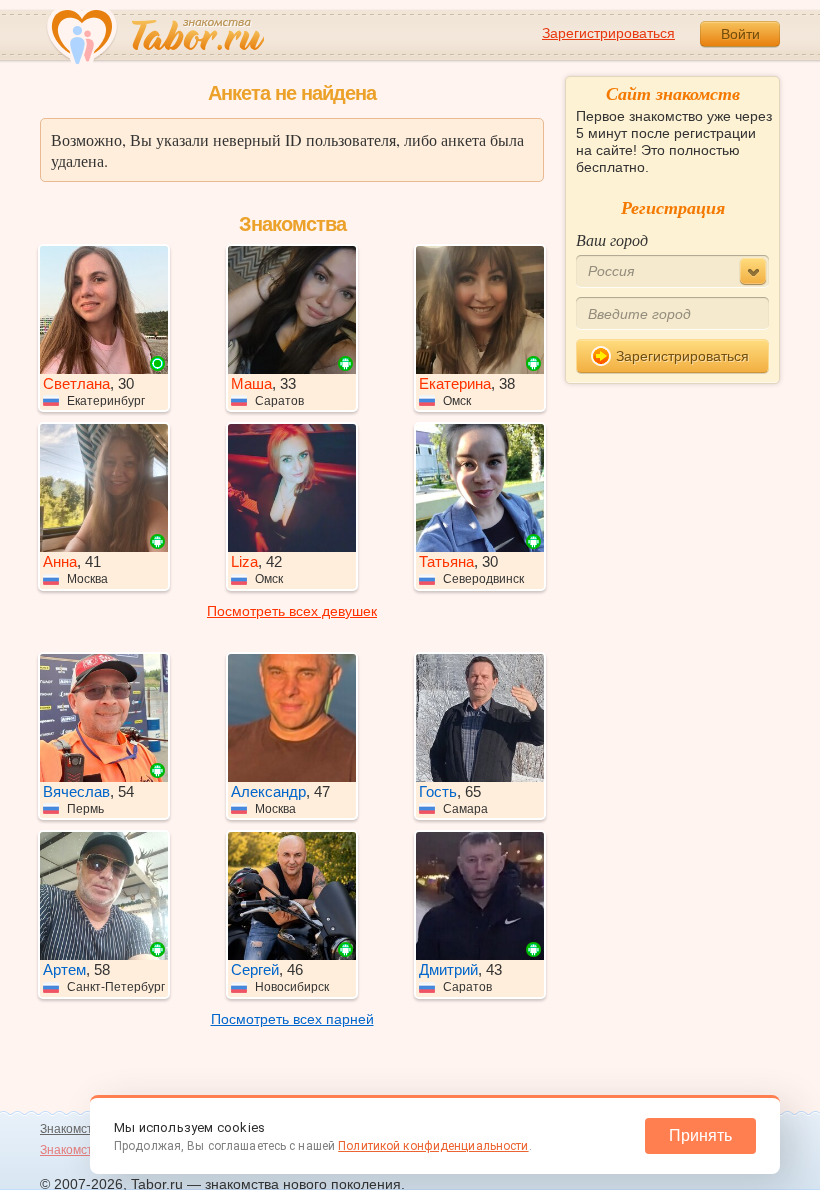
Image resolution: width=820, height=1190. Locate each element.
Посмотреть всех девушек (292, 611)
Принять (700, 1135)
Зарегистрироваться (608, 33)
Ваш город (612, 239)
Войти (740, 34)
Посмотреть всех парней (292, 1019)
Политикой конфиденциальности (433, 1146)
